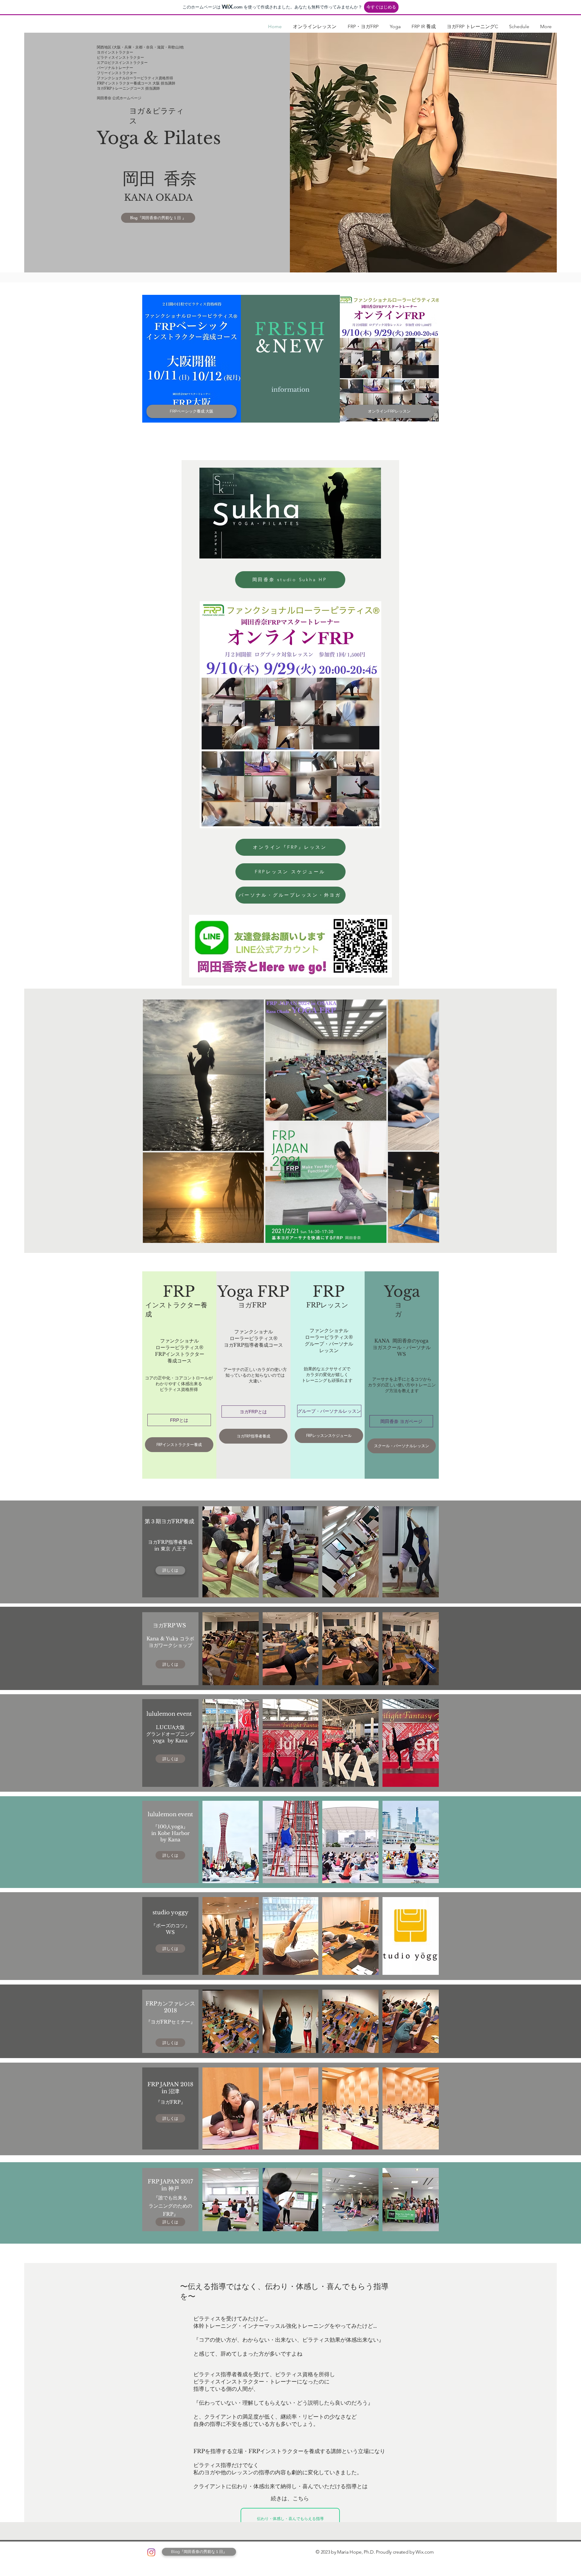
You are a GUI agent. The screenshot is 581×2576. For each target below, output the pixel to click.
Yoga (402, 1291)
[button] (290, 1542)
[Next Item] (429, 1121)
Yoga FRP (253, 1291)
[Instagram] (151, 2552)
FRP (179, 1291)
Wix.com (425, 2552)
